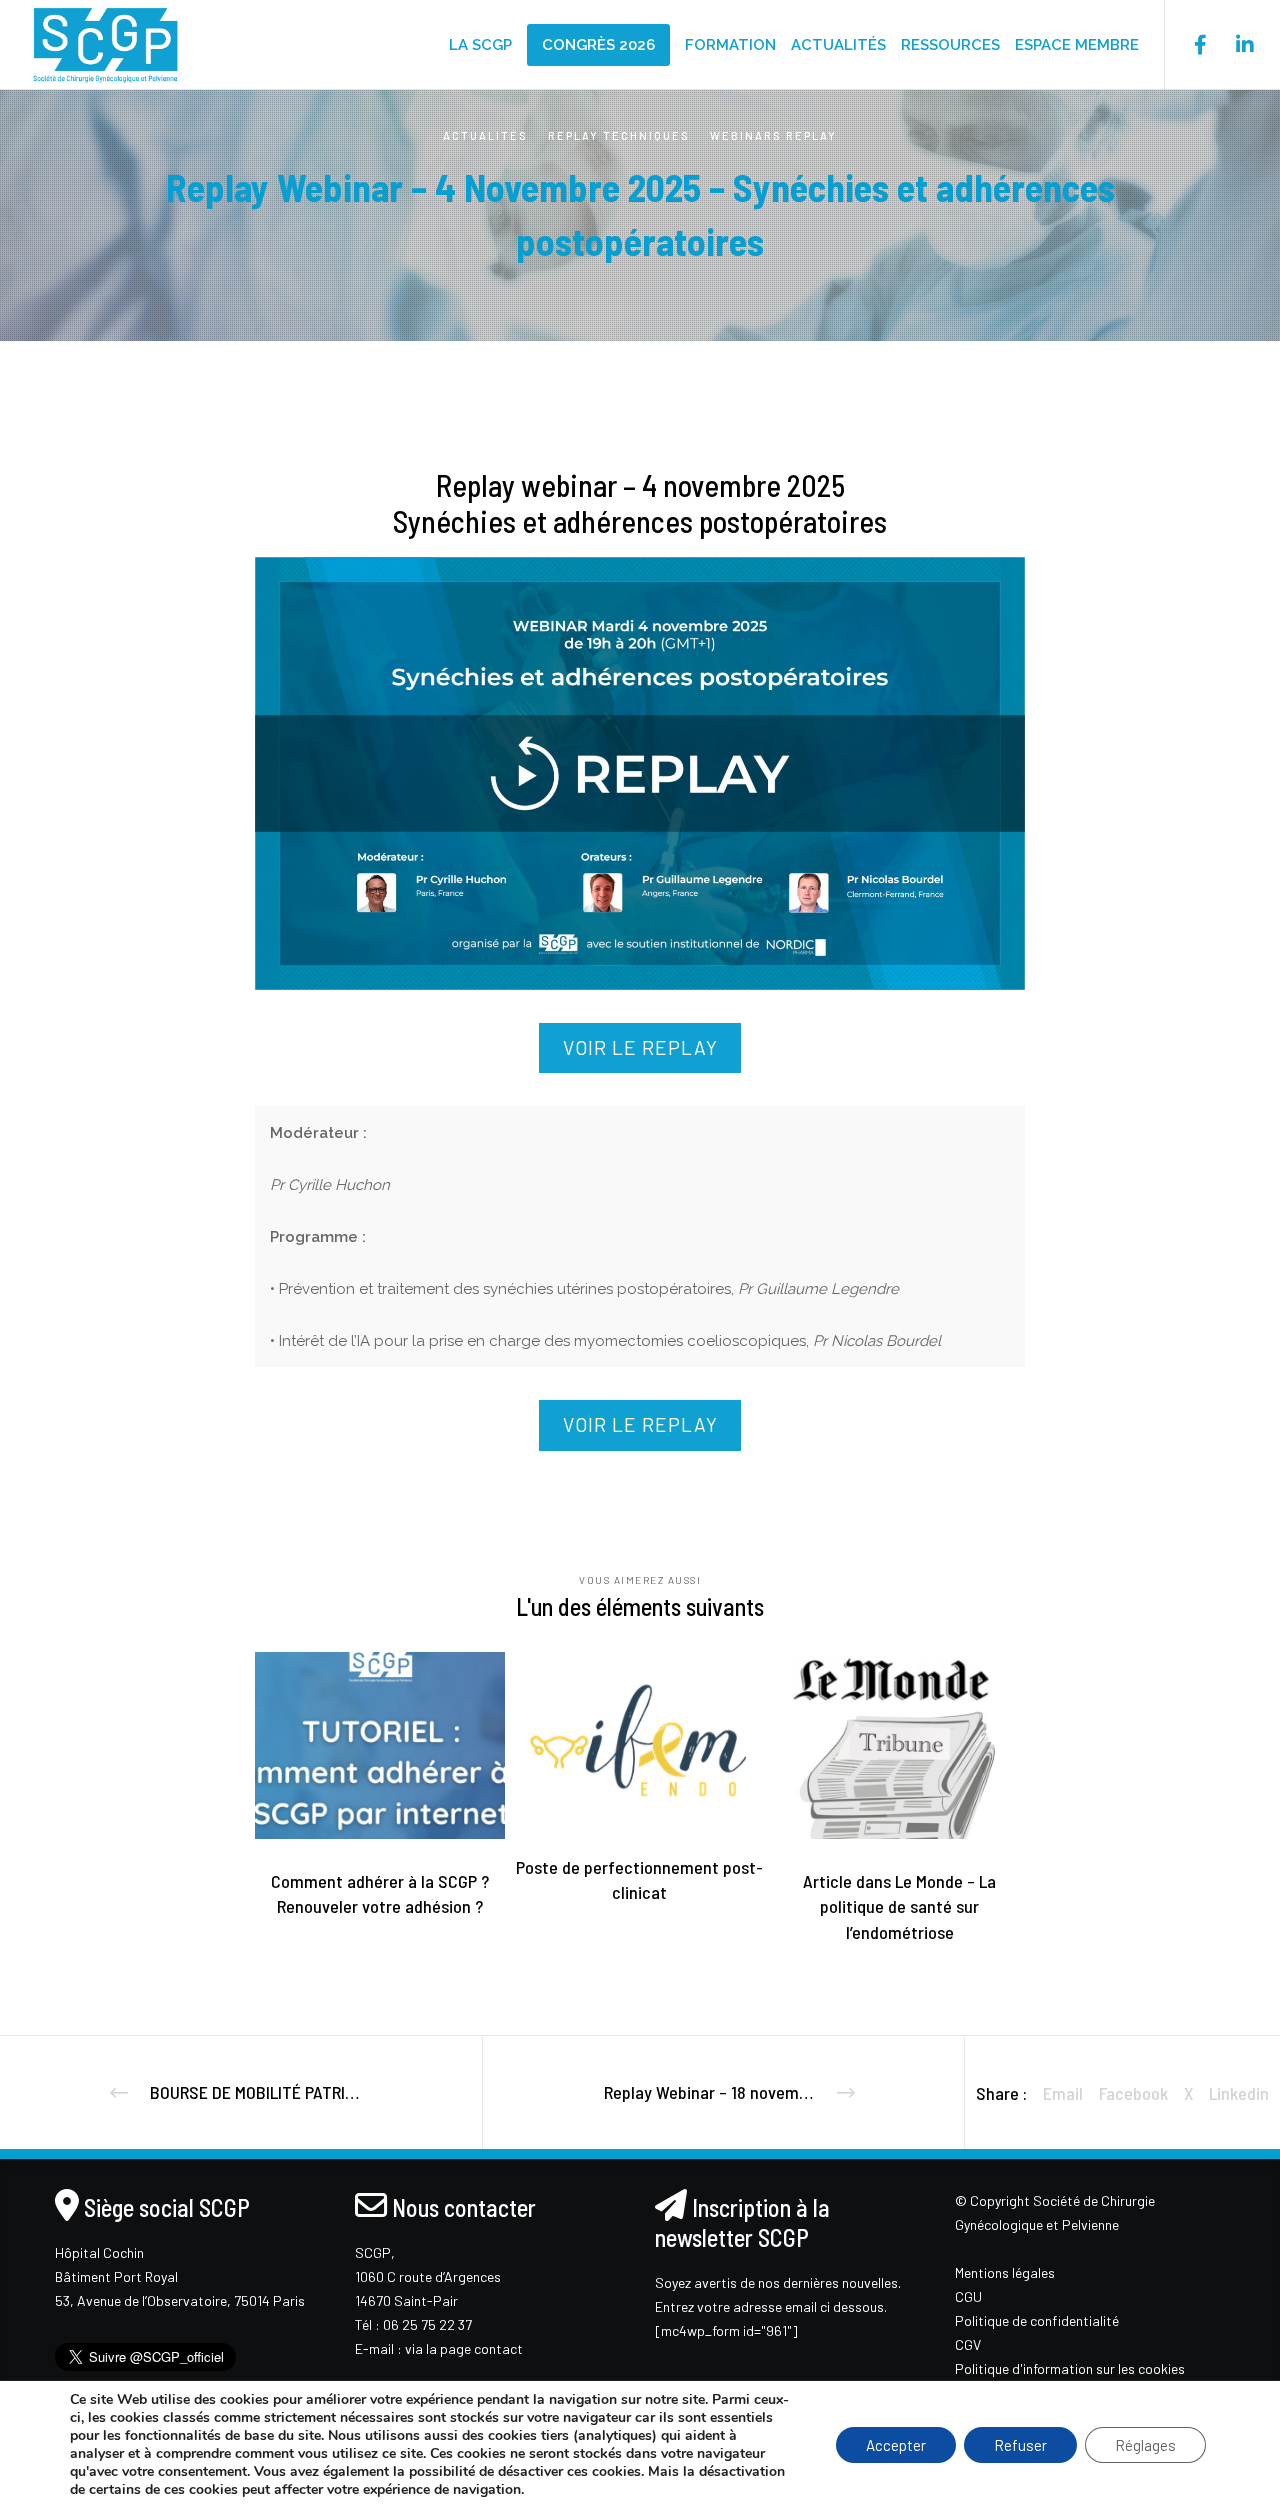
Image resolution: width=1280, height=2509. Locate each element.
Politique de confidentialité (1037, 2320)
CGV (968, 2344)
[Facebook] (1187, 45)
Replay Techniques (619, 135)
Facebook (1133, 2093)
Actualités (485, 135)
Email (1063, 2093)
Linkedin (1239, 2093)
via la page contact (464, 2348)
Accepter (896, 2445)
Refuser (1020, 2445)
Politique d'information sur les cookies (1070, 2368)
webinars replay (773, 135)
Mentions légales (1005, 2272)
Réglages (1145, 2445)
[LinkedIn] (1232, 45)
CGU (968, 2296)
